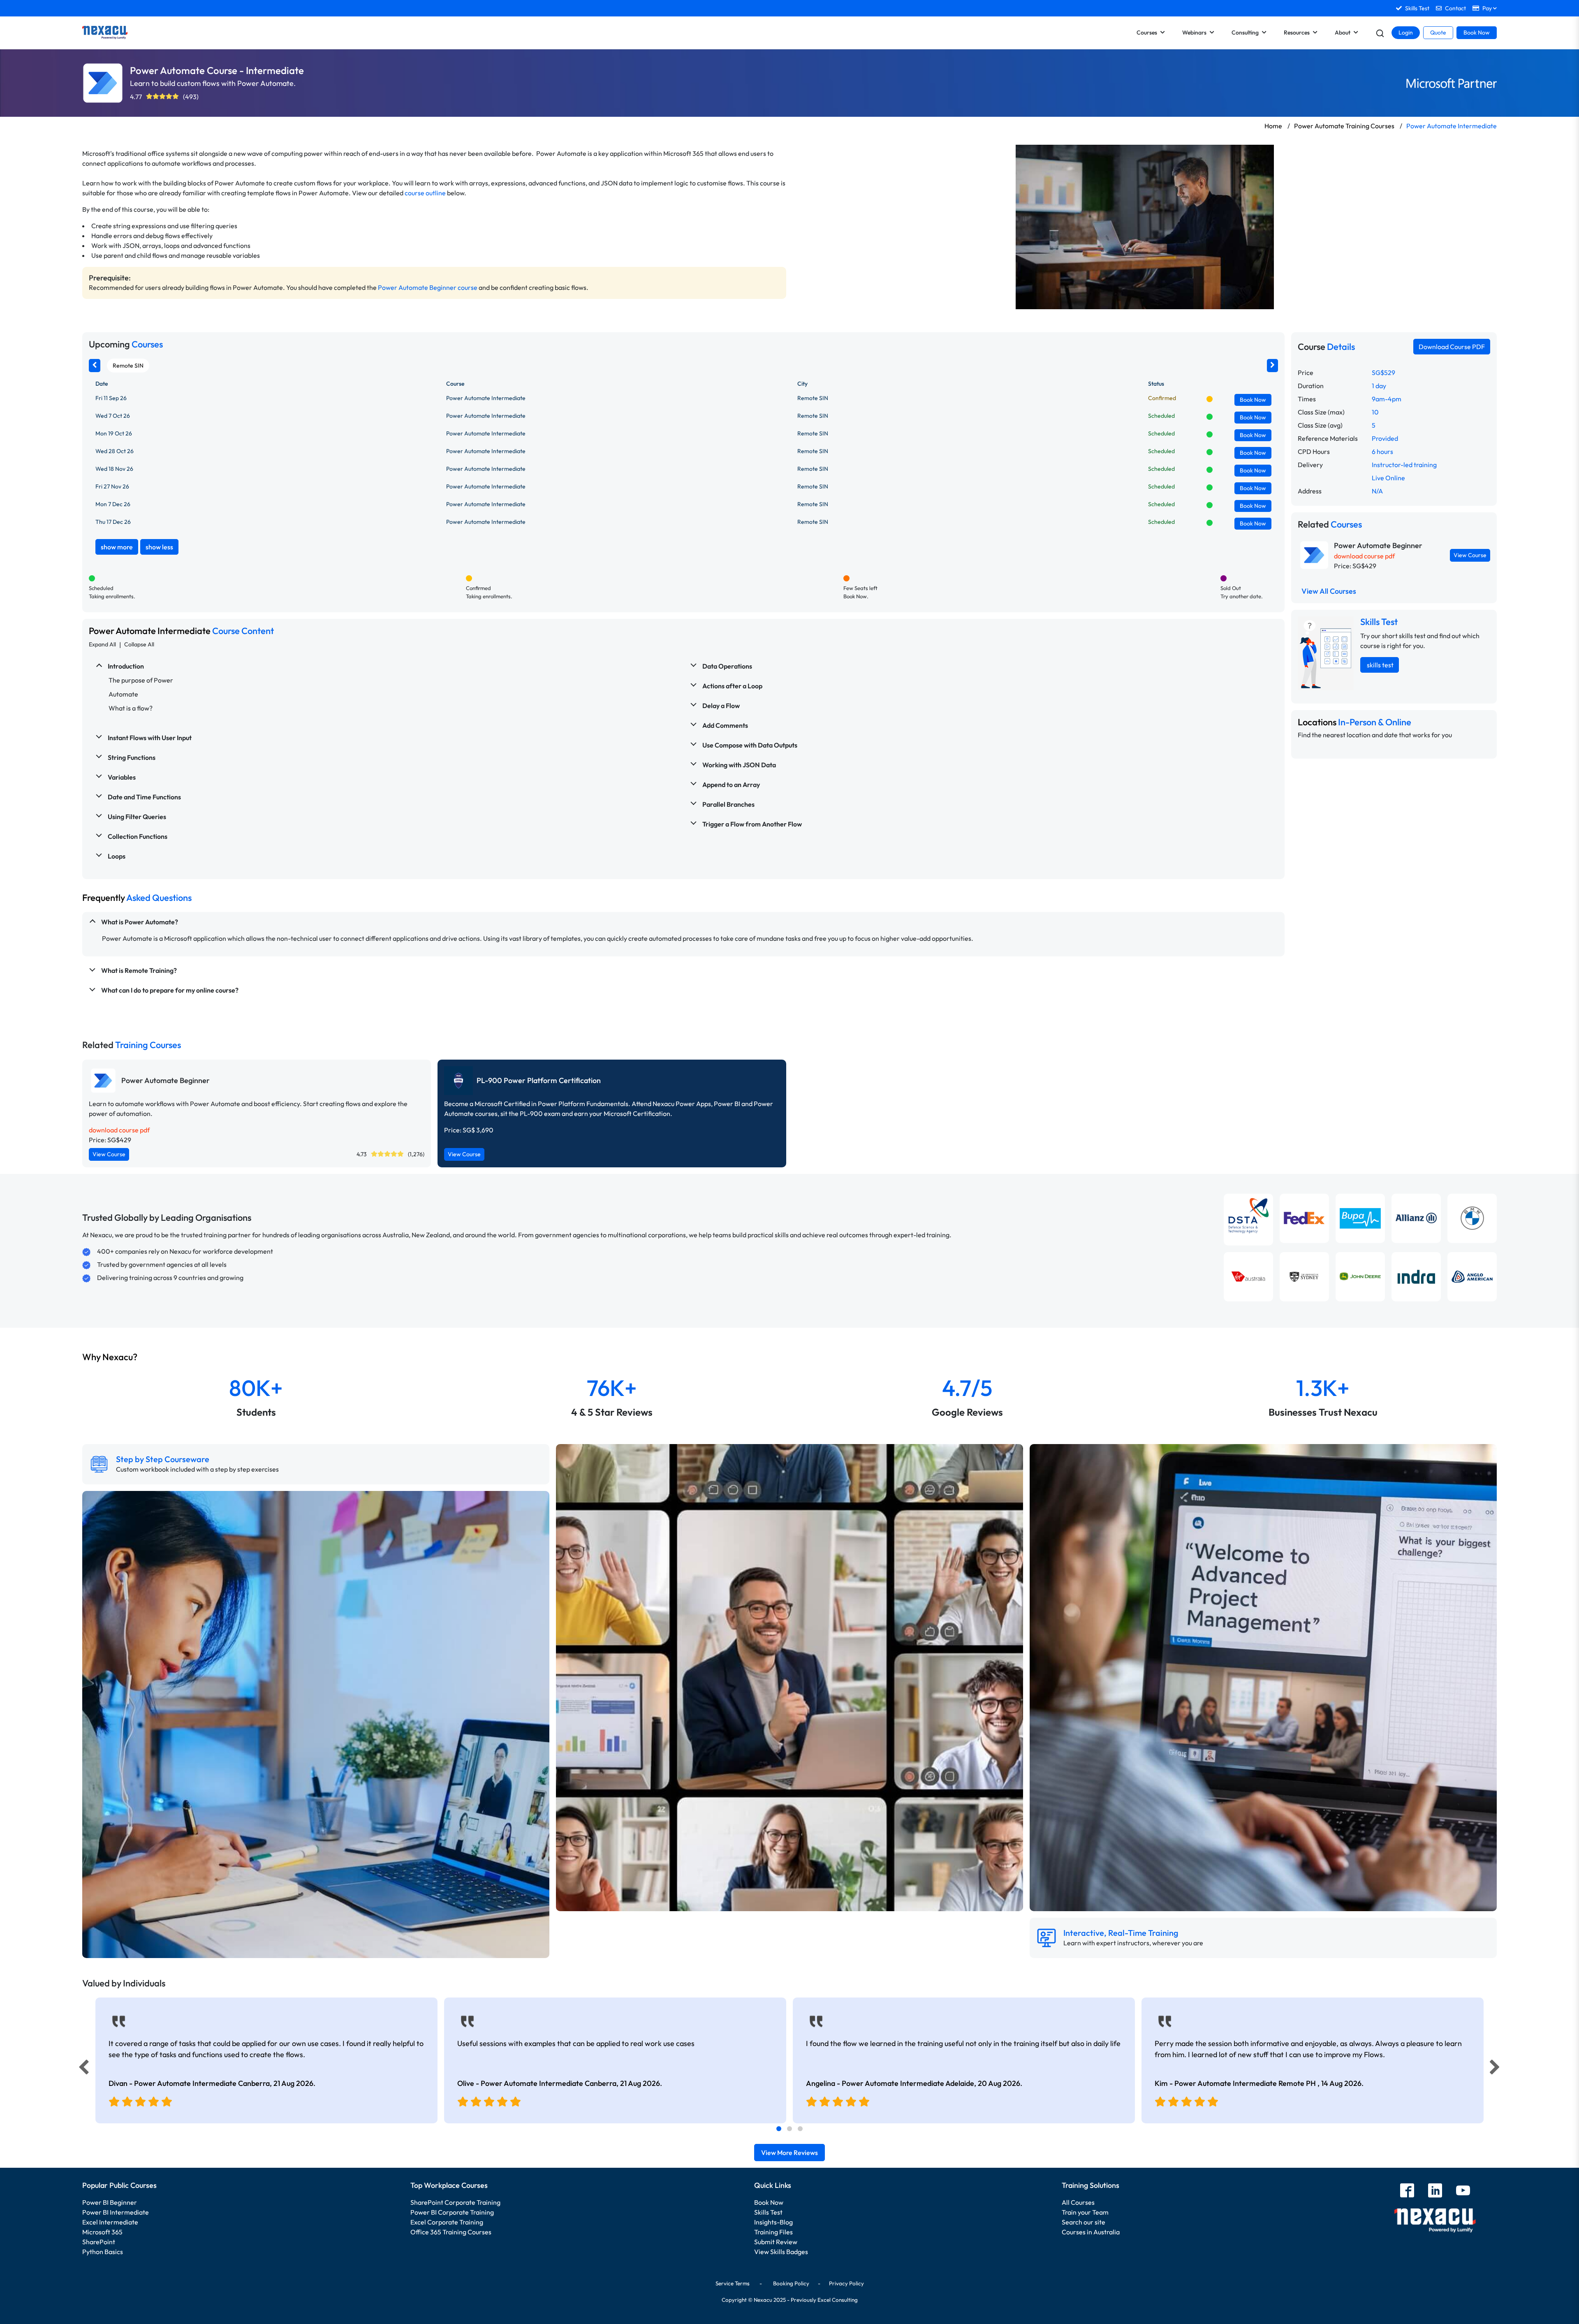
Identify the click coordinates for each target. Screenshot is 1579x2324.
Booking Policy (791, 2283)
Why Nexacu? (111, 1357)
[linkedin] (1435, 2191)
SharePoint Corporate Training (455, 2202)
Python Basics (103, 2252)
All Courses (1078, 2202)
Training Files (773, 2232)
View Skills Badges (781, 2252)
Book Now (1477, 32)
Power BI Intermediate (116, 2212)
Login (1406, 32)
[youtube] (1463, 2191)
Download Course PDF (1452, 347)
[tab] (779, 2129)
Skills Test (768, 2212)
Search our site (1084, 2222)
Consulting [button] (1245, 32)
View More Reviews (789, 2153)
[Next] (1496, 2069)
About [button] (1343, 32)
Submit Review (776, 2242)
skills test (1380, 665)
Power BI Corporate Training (452, 2212)
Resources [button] (1297, 32)
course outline (425, 193)
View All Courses (1329, 591)
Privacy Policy (846, 2283)
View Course (1470, 555)
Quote (1438, 32)
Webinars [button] (1194, 32)
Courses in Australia (1091, 2232)
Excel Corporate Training (447, 2222)
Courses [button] (1147, 32)
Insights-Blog (773, 2222)
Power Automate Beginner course (428, 287)
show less (159, 547)
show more (117, 547)
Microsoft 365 (102, 2232)
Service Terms (733, 2283)
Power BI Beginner (110, 2202)
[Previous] (81, 2069)
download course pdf (1364, 556)
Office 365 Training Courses (451, 2232)
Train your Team (1085, 2212)
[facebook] (1407, 2191)
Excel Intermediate (110, 2222)
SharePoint (99, 2242)
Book (1253, 400)
